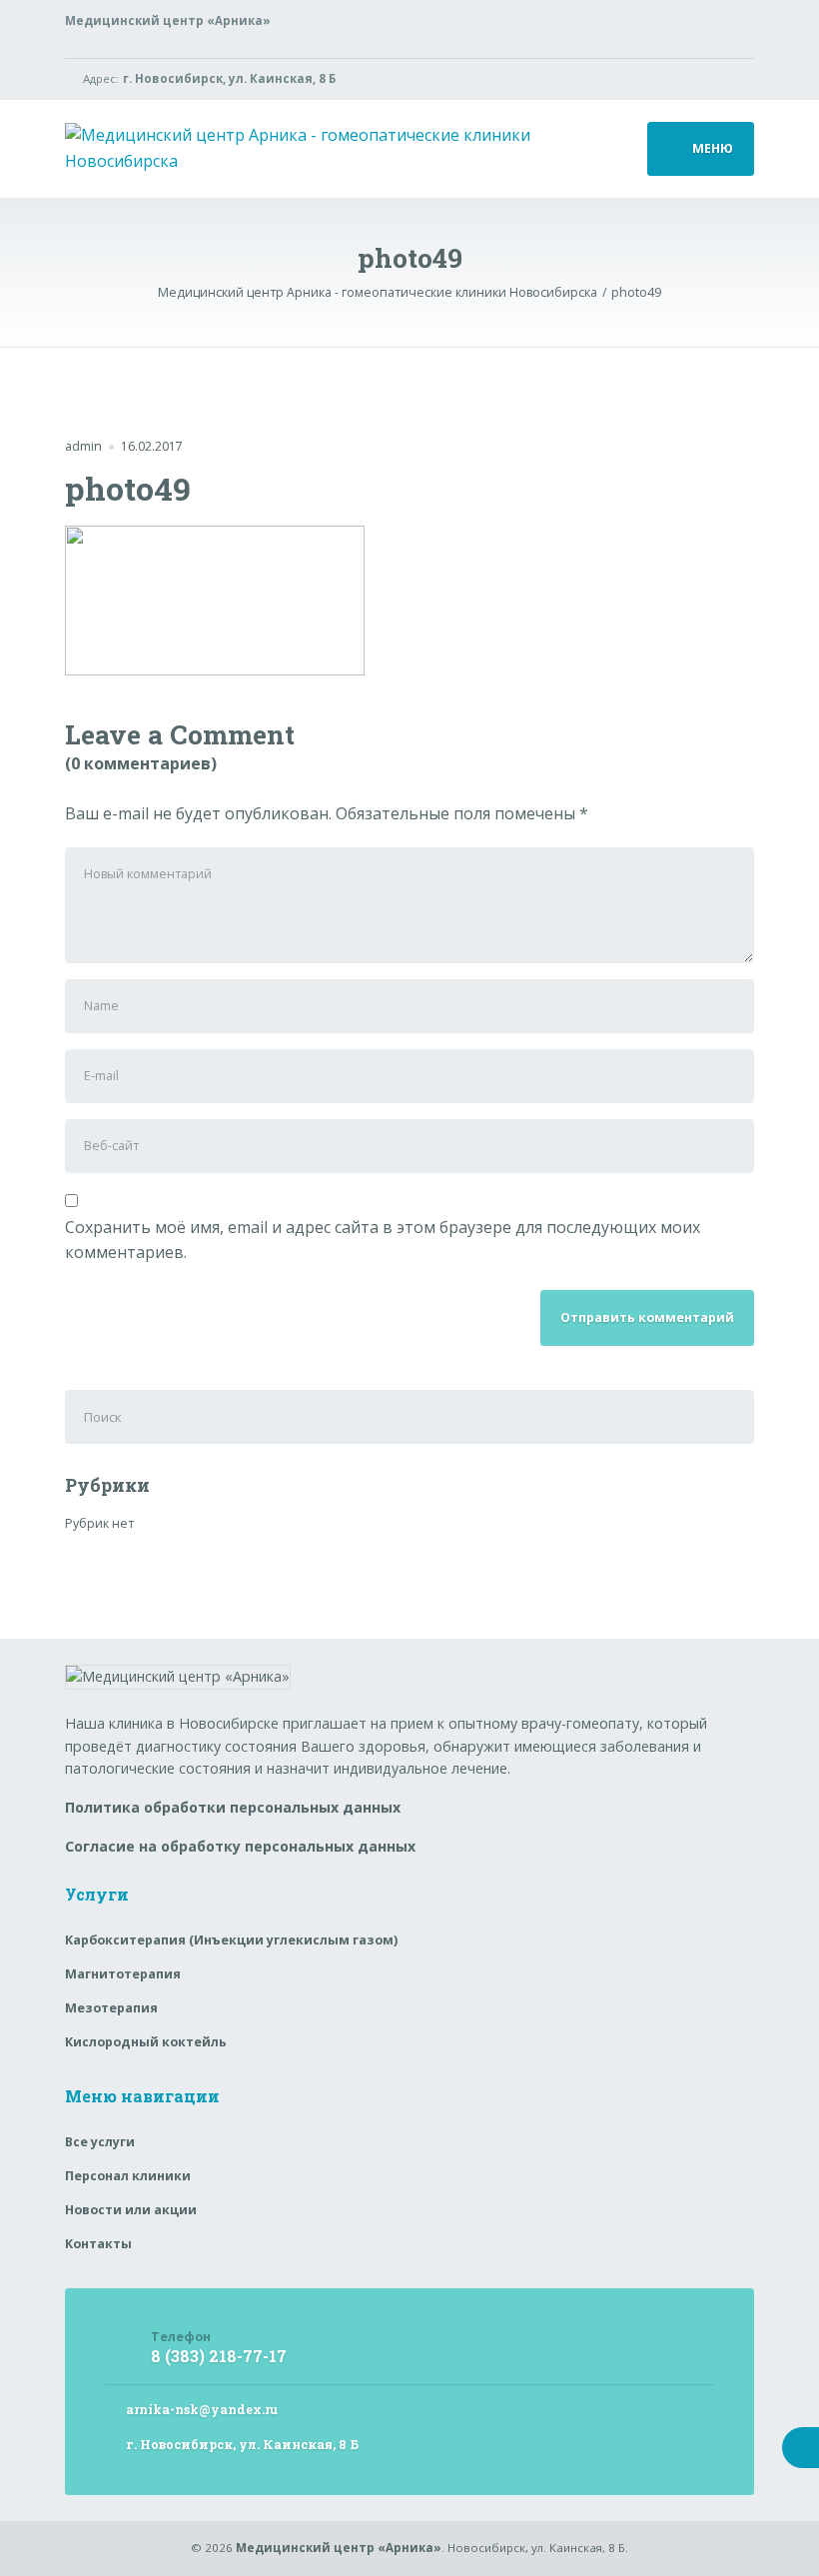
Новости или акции (131, 2210)
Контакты (98, 2244)
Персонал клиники (128, 2176)
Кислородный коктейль (146, 2042)
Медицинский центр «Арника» (339, 2548)
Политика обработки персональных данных (233, 1807)
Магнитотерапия (123, 1974)
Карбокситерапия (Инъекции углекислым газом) (231, 1940)
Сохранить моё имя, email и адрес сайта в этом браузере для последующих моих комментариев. (383, 1240)
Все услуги (100, 2142)
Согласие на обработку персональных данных (240, 1846)
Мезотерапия (111, 2008)
